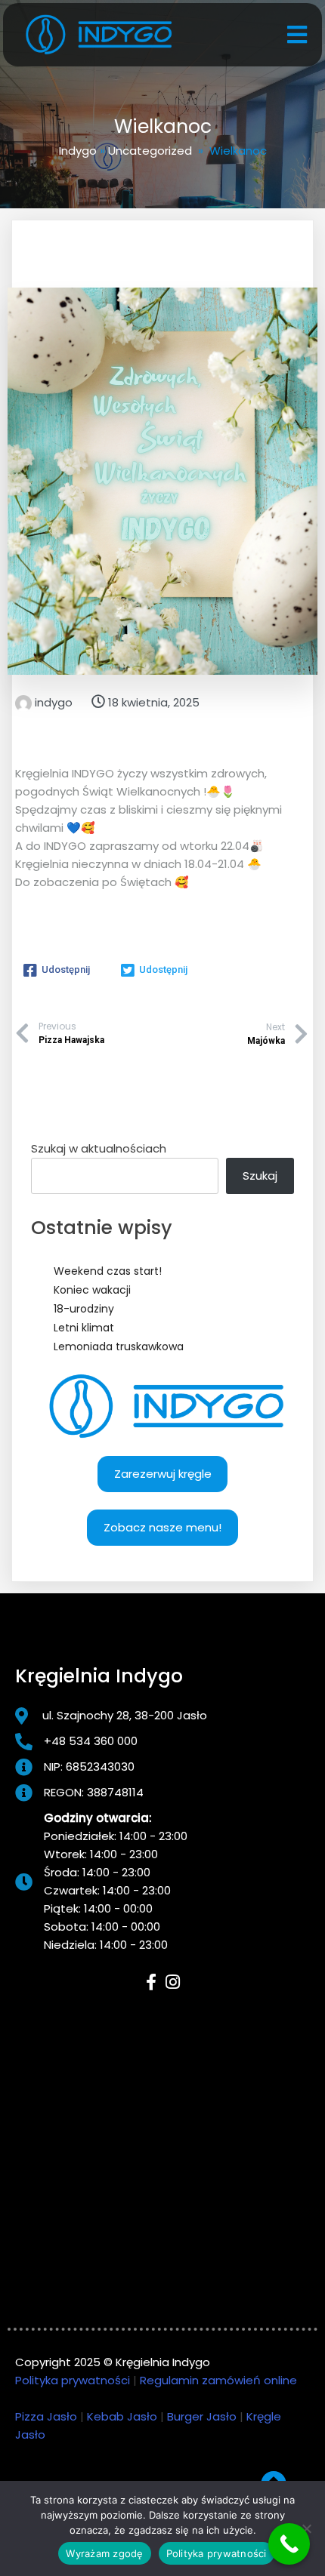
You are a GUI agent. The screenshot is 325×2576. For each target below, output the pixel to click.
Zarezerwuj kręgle (163, 1474)
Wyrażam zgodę (104, 2553)
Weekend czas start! (108, 1271)
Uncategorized (150, 151)
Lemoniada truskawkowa (119, 1346)
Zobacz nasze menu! (162, 1527)
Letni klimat (84, 1328)
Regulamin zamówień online (218, 2380)
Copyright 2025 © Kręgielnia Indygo (113, 2362)
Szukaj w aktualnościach (99, 1148)
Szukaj (260, 1176)
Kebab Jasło (122, 2416)
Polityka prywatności (73, 2380)
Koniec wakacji (92, 1290)
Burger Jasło (202, 2416)
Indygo (78, 151)
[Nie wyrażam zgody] (306, 2528)
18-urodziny (84, 1309)
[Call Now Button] (289, 2544)
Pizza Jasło (46, 2416)
